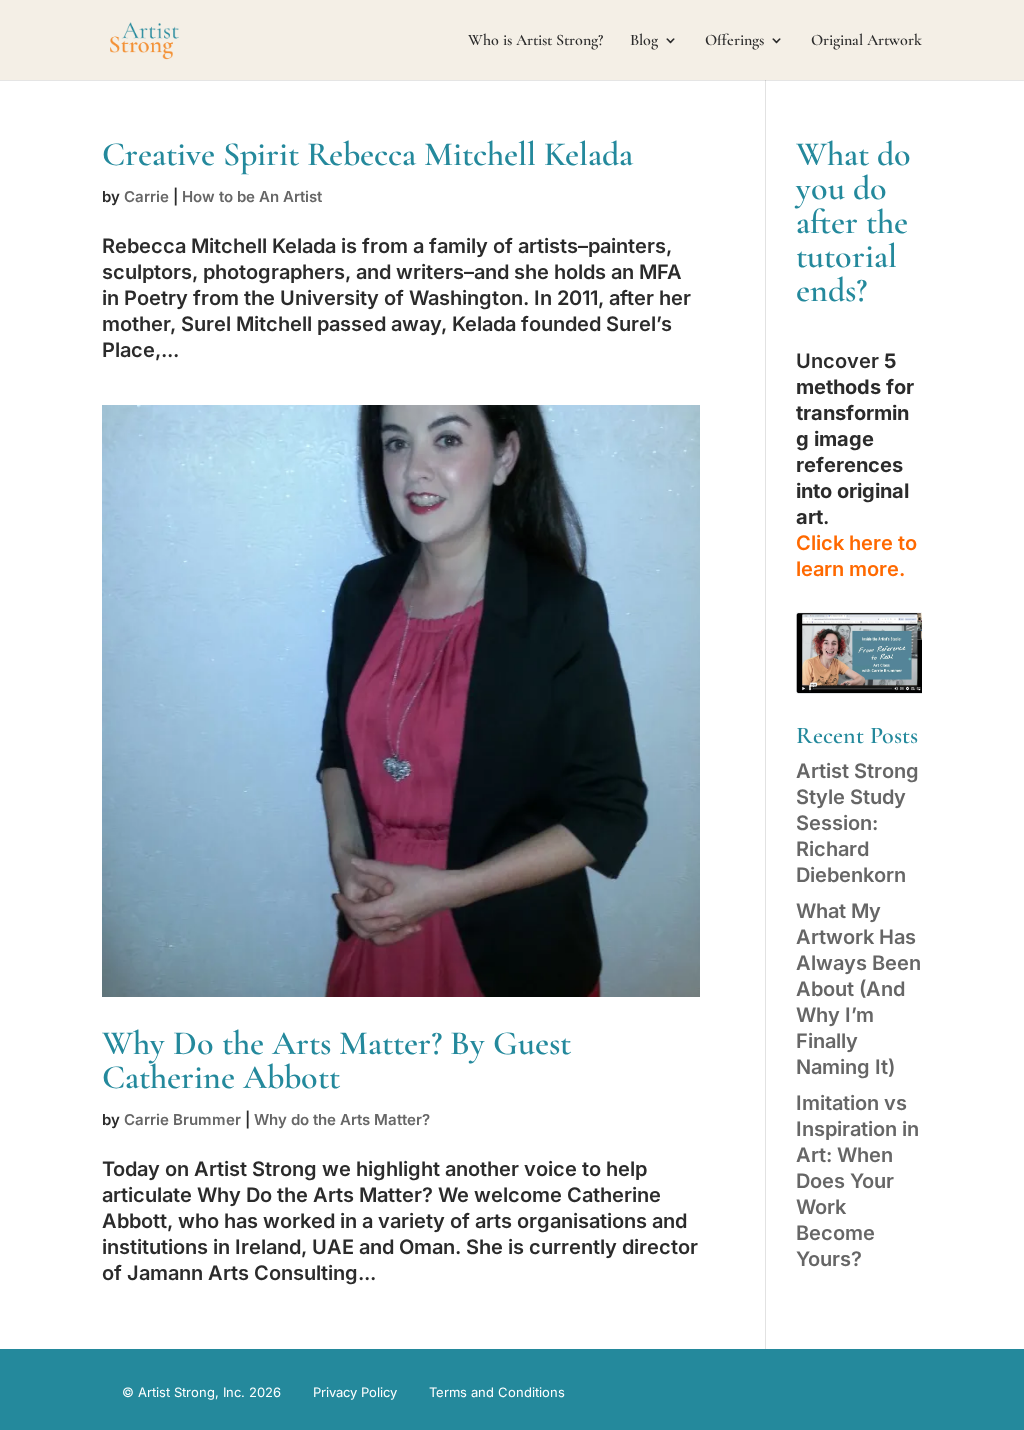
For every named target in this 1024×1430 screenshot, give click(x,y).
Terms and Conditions (497, 1392)
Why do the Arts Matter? (342, 1119)
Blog (644, 41)
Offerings (734, 41)
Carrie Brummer (182, 1119)
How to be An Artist (252, 196)
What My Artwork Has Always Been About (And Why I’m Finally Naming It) (858, 989)
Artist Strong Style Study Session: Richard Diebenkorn (857, 823)
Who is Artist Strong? (535, 41)
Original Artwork (866, 41)
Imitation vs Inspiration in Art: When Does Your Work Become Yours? (857, 1181)
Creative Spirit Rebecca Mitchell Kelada (367, 154)
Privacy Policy (355, 1392)
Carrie (146, 196)
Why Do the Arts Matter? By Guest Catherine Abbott (336, 1060)
